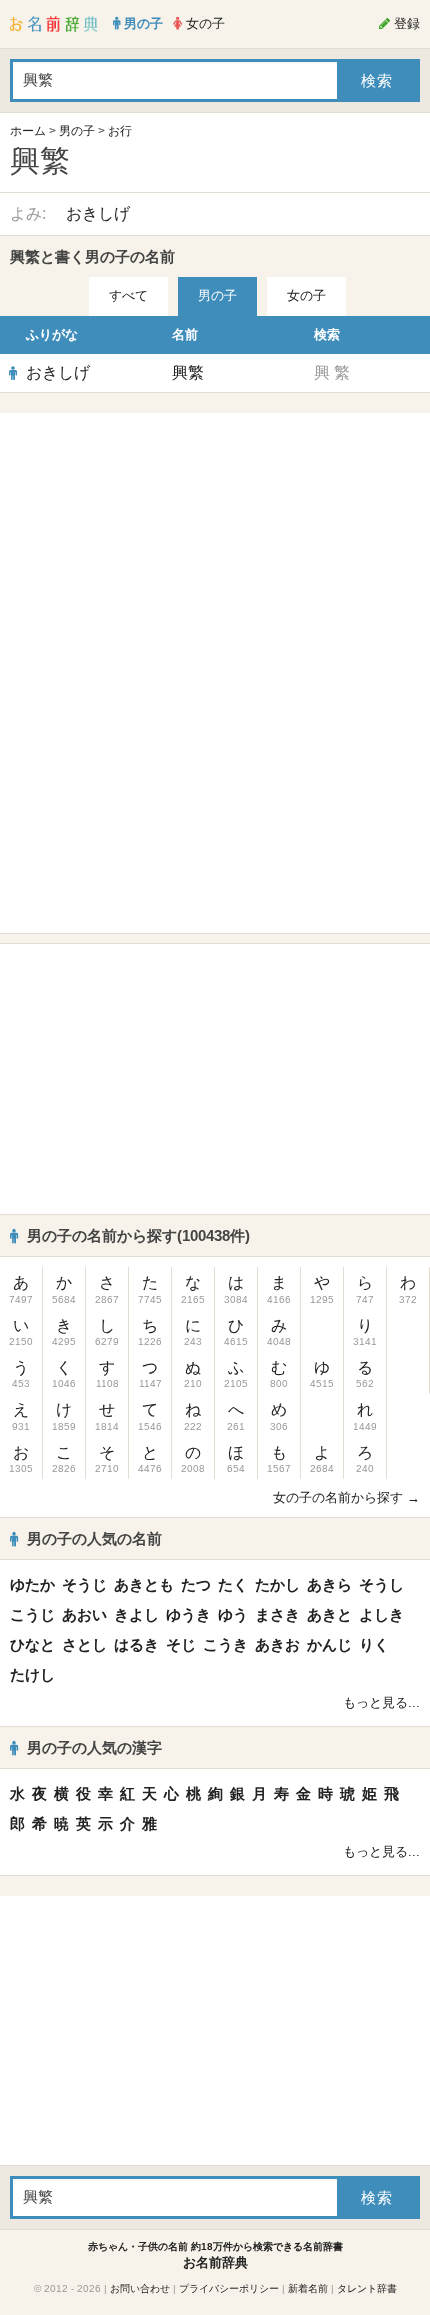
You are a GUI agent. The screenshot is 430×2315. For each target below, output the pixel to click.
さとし (84, 1644)
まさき (277, 1614)
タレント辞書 (367, 2288)
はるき (136, 1644)
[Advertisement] (215, 548)
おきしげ (98, 213)
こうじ (32, 1614)
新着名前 (308, 2288)
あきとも (144, 1584)
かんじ (329, 1644)
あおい (84, 1614)
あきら (329, 1584)
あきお (277, 1644)
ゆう (233, 1614)
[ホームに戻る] (54, 24)
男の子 (77, 131)
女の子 (306, 295)
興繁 (188, 372)
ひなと (32, 1644)
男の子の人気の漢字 (94, 1747)
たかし (277, 1584)
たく (233, 1584)
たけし (32, 1674)
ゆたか (32, 1584)
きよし (136, 1614)
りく (374, 1644)
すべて (128, 295)
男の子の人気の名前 (94, 1538)
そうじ (84, 1584)
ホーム (28, 131)
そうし (381, 1584)
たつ (196, 1584)
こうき (225, 1644)
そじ (181, 1644)
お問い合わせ (140, 2288)
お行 (120, 131)
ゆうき (188, 1614)
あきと (329, 1614)
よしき (381, 1614)
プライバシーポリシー (229, 2288)
